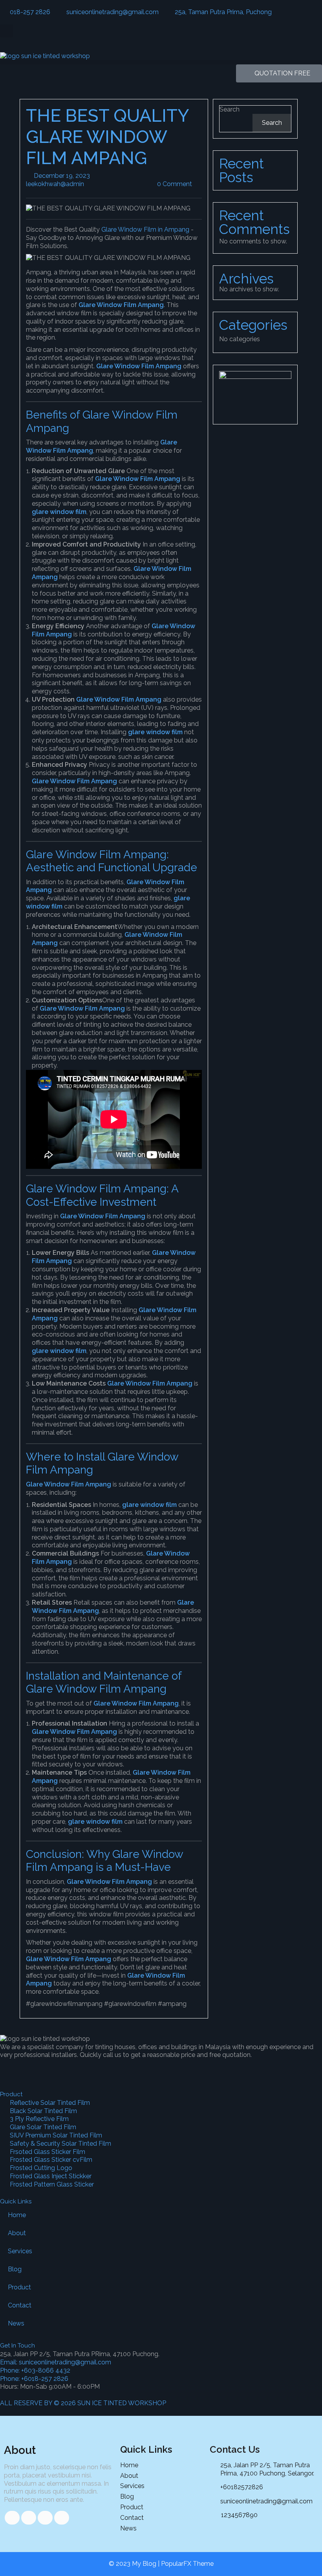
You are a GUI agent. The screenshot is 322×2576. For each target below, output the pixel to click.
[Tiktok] (31, 2069)
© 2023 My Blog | (135, 2564)
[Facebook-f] (10, 2069)
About (17, 2233)
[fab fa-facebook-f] (12, 2518)
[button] (6, 31)
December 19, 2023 (90, 176)
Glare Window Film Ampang (121, 305)
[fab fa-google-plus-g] (45, 2518)
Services (20, 2251)
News (16, 2323)
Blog (15, 2269)
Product (19, 2287)
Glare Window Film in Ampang (145, 229)
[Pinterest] (95, 2069)
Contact (20, 2305)
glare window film (59, 512)
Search (230, 109)
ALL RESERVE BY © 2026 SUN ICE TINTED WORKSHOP (83, 2403)
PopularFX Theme (187, 2564)
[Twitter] (52, 2069)
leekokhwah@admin (84, 184)
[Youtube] (73, 2069)
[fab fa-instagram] (62, 2518)
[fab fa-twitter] (29, 2518)
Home (17, 2215)
